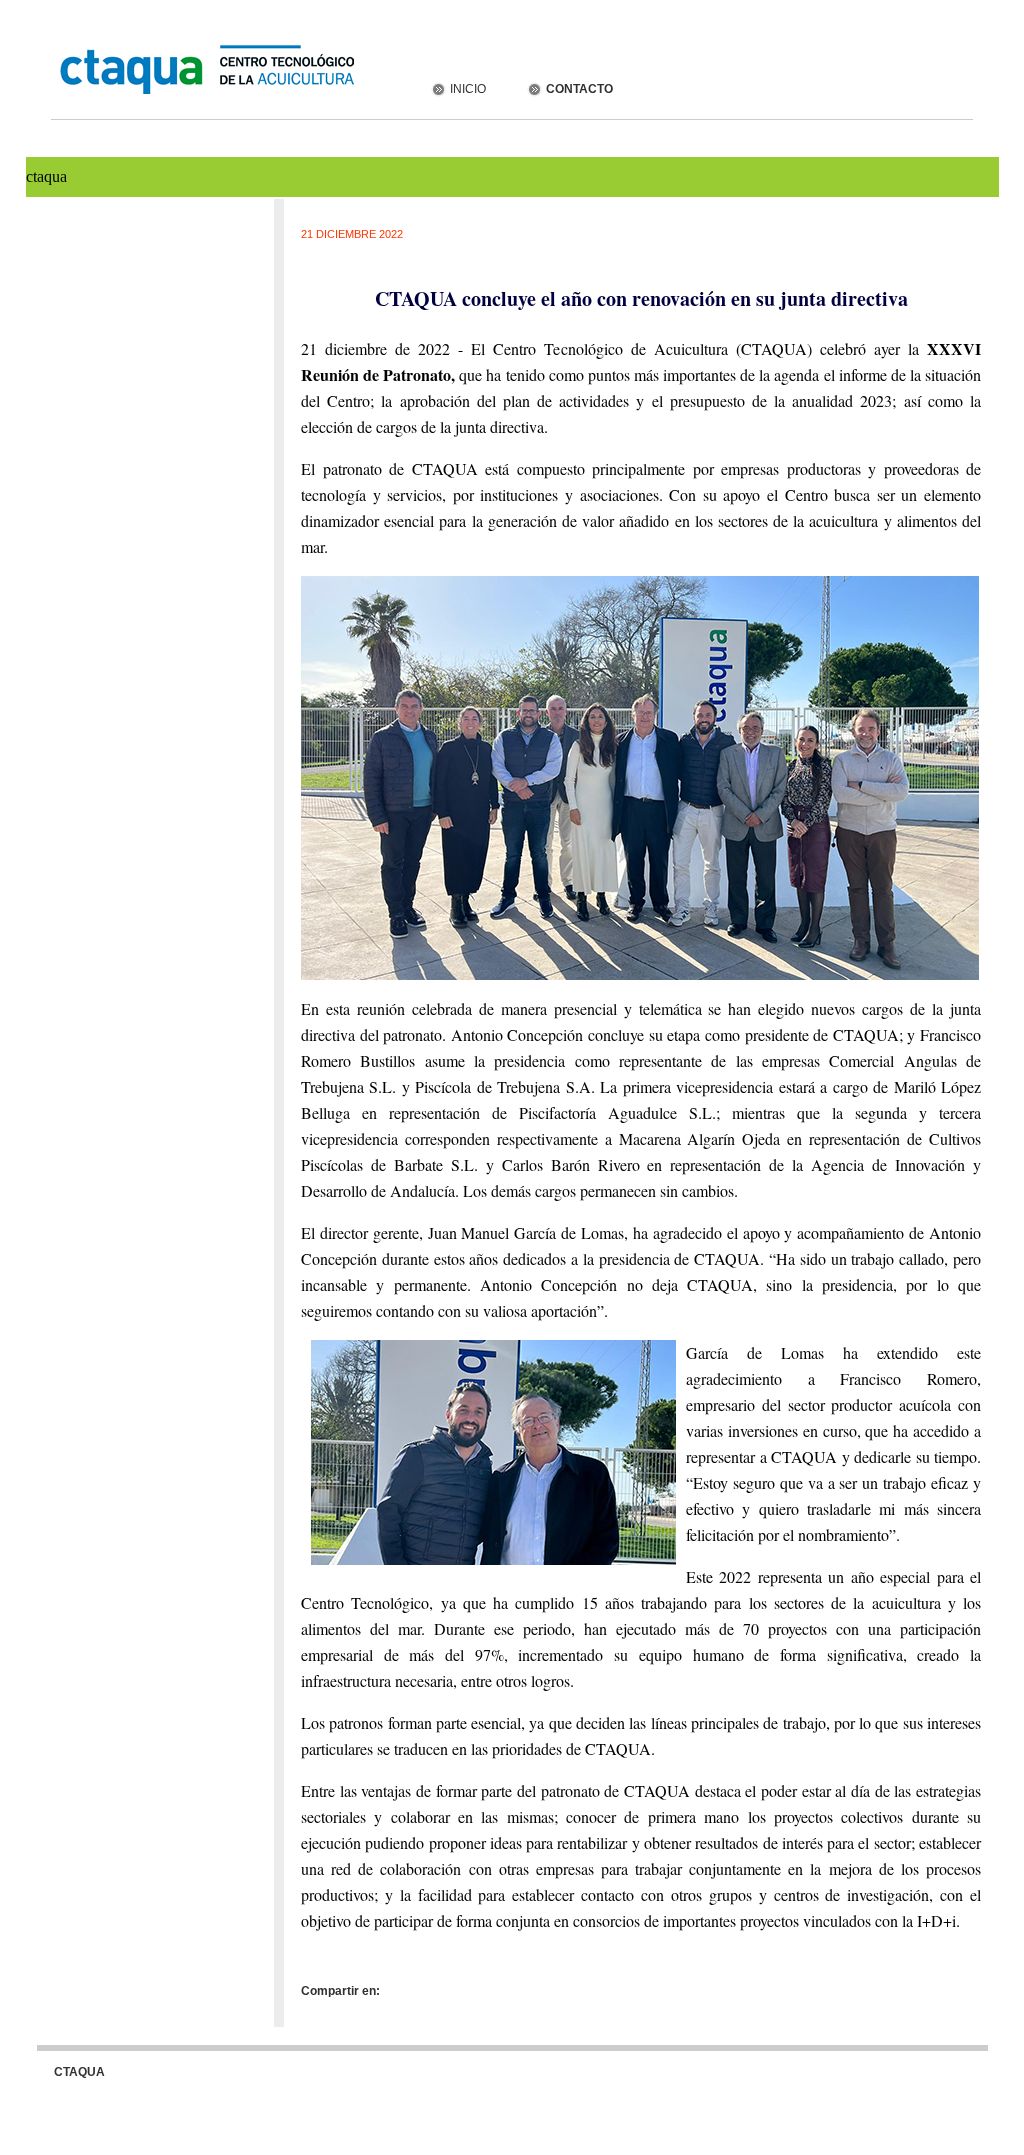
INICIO (466, 89)
